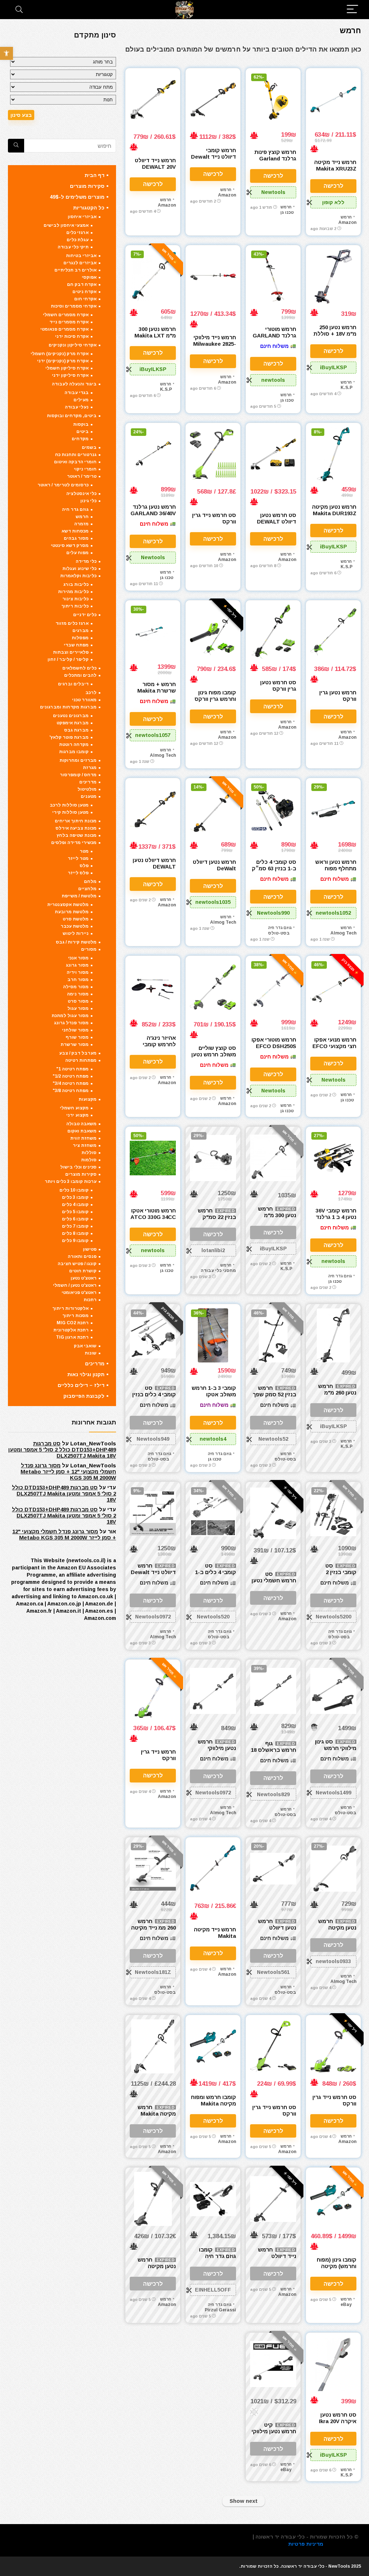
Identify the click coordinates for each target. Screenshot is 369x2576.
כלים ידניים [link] (85, 615)
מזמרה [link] (81, 524)
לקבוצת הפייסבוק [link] (84, 1396)
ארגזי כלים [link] (77, 233)
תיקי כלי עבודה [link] (73, 247)
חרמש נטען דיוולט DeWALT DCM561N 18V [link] (277, 1931)
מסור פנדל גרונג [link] (71, 1023)
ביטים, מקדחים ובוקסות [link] (72, 416)
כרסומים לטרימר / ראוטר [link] (63, 485)
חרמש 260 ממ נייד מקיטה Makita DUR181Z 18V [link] (154, 1931)
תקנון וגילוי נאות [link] (86, 1374)
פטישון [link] (90, 1249)
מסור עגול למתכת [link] (70, 1016)
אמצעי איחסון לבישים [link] (66, 225)
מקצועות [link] (88, 1099)
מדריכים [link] (88, 782)
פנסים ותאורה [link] (82, 1256)
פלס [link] (84, 866)
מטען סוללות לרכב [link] (69, 805)
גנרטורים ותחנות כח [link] (76, 455)
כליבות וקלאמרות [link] (78, 576)
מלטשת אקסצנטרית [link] (68, 905)
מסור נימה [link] (78, 994)
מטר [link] (84, 851)
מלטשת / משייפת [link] (79, 896)
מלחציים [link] (87, 889)
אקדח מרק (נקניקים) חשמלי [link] (60, 354)
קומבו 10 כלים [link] (74, 1190)
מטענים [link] (89, 796)
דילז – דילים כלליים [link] (81, 1385)
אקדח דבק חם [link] (82, 284)
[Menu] (352, 10)
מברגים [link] (81, 631)
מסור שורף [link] (77, 1037)
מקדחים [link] (80, 439)
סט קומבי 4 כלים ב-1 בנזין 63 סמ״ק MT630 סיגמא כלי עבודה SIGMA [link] (274, 872)
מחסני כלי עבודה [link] (218, 1271)
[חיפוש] (16, 146)
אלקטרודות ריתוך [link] (70, 1308)
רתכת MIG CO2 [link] (73, 1323)
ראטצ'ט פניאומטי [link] (79, 1293)
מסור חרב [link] (78, 980)
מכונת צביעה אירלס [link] (76, 828)
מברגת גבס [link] (76, 730)
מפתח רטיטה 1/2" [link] (71, 1076)
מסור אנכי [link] (78, 958)
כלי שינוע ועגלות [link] (79, 569)
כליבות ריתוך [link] (75, 606)
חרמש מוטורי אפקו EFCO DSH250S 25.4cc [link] (274, 1046)
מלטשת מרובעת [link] (72, 912)
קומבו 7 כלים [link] (75, 1226)
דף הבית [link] (95, 175)
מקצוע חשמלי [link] (74, 1108)
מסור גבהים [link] (76, 538)
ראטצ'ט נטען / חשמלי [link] (75, 1285)
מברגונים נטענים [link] (71, 716)
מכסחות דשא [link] (75, 531)
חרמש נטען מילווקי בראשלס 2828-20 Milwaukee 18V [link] (215, 1751)
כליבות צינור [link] (75, 599)
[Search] (19, 10)
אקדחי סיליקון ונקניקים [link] (73, 345)
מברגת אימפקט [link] (73, 723)
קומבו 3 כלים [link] (75, 1197)
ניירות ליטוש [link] (76, 933)
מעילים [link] (81, 400)
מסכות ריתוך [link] (75, 1316)
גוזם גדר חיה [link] (280, 928)
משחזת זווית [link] (83, 1138)
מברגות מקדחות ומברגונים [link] (68, 707)
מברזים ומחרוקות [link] (78, 760)
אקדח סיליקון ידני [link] (70, 375)
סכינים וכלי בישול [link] (78, 1167)
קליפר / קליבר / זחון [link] (68, 659)
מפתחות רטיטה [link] (81, 1060)
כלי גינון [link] (88, 501)
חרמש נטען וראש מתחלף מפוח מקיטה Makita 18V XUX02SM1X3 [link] (334, 872)
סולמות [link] (89, 1160)
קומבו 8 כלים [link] (75, 1233)
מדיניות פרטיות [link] (306, 2544)
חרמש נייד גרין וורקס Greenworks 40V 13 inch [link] (154, 1761)
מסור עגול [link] (78, 1008)
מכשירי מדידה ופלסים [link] (74, 843)
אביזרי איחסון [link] (82, 217)
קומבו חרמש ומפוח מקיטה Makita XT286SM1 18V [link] (214, 2104)
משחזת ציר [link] (85, 1145)
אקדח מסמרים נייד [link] (69, 322)
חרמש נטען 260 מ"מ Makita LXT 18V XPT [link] (336, 1396)
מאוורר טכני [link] (84, 700)
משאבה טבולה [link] (81, 1124)
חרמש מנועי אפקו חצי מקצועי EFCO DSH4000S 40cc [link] (334, 1046)
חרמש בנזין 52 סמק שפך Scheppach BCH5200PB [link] (274, 1398)
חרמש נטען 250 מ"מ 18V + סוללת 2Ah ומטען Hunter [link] (334, 334)
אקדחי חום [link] (85, 299)
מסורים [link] (89, 949)
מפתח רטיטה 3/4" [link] (71, 1083)
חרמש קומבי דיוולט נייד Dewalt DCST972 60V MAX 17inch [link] (214, 160)
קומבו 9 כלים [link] (75, 1241)
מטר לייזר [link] (78, 858)
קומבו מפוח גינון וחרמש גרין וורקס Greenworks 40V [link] (214, 699)
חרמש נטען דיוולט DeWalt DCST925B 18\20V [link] (214, 872)
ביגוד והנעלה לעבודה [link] (74, 384)
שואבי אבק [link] (85, 1346)
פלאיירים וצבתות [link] (71, 652)
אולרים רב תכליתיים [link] (75, 270)
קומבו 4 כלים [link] (75, 1205)
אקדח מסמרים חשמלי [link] (66, 315)
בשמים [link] (89, 447)
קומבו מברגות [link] (74, 752)
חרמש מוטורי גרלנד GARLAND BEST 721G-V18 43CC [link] (274, 339)
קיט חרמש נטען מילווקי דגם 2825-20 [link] (274, 2431)
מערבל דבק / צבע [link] (78, 1053)
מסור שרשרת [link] (75, 1044)
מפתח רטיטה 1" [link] (72, 1069)
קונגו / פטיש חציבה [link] (77, 1264)
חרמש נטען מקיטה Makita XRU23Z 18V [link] (336, 1931)
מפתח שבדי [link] (76, 645)
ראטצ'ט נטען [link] (84, 1278)
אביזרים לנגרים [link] (80, 263)
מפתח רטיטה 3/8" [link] (71, 1091)
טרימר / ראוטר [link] (82, 476)
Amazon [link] (347, 222)
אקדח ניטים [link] (85, 292)
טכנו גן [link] (287, 212)
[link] (6, 53)
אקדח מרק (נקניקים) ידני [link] (63, 361)
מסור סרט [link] (78, 1001)
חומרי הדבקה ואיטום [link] (75, 462)
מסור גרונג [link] (77, 965)
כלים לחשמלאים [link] (79, 668)
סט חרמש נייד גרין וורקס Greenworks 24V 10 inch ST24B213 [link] (273, 2117)
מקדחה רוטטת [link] (74, 744)
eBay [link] (346, 2305)
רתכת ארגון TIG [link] (72, 1337)
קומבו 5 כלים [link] (75, 1212)
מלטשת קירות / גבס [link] (76, 942)
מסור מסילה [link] (76, 987)
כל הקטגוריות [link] (89, 208)
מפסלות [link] (80, 638)
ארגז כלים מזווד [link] (72, 623)
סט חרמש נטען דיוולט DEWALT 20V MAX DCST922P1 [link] (277, 525)
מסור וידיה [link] (78, 972)
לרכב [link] (91, 693)
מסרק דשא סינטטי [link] (70, 545)
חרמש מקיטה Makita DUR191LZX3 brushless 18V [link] (157, 2117)
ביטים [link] (83, 432)
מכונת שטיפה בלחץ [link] (77, 835)
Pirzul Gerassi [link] (220, 2310)
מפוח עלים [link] (77, 553)
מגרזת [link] (90, 768)
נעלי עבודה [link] (77, 407)
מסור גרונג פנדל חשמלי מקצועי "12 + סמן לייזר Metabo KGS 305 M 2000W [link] (68, 1472)
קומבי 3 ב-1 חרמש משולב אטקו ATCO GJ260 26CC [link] (214, 1398)
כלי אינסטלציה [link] (81, 494)
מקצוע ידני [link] (77, 1115)
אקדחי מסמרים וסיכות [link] (74, 306)
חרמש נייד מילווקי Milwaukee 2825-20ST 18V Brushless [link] (215, 347)
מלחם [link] (90, 882)
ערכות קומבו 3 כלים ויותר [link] (71, 1181)
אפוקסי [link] (89, 277)
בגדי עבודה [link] (77, 393)
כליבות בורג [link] (76, 584)
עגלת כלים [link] (78, 240)
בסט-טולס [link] (279, 933)
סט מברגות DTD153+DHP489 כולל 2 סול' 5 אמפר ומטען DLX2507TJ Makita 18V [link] (62, 1450)
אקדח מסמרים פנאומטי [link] (65, 329)
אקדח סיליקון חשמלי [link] (67, 368)
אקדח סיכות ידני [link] (72, 336)
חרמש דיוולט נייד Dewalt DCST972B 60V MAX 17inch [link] (153, 1575)
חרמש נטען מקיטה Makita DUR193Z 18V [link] (334, 513)
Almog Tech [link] (163, 755)
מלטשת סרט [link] (76, 919)
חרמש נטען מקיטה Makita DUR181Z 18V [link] (154, 2269)
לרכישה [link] (334, 186)
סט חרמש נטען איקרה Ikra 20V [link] (338, 2418)
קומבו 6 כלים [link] (75, 1219)
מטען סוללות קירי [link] (70, 812)
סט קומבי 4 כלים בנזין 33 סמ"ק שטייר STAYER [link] (154, 1398)
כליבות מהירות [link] (73, 592)
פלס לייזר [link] (78, 873)
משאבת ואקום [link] (82, 1131)
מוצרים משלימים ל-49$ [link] (77, 197)
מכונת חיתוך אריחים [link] (76, 821)
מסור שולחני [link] (75, 1030)
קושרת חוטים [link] (83, 1271)
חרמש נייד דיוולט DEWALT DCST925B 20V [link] (277, 2259)
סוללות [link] (89, 1153)
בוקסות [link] (81, 424)
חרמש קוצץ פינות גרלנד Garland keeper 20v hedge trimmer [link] (275, 162)
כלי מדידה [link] (86, 561)
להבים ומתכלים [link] (80, 675)
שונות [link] (91, 1353)
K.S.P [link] (346, 388)
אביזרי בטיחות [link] (81, 256)
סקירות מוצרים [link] (87, 186)
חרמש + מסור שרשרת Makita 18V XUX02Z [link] (157, 691)
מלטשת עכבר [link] (75, 926)
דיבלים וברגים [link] (73, 684)
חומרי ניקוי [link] (85, 469)
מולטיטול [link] (87, 789)
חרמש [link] (346, 217)
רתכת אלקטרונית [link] (71, 1330)
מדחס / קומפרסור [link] (78, 775)
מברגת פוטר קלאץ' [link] (69, 737)
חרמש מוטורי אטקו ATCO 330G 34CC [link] (153, 1214)
